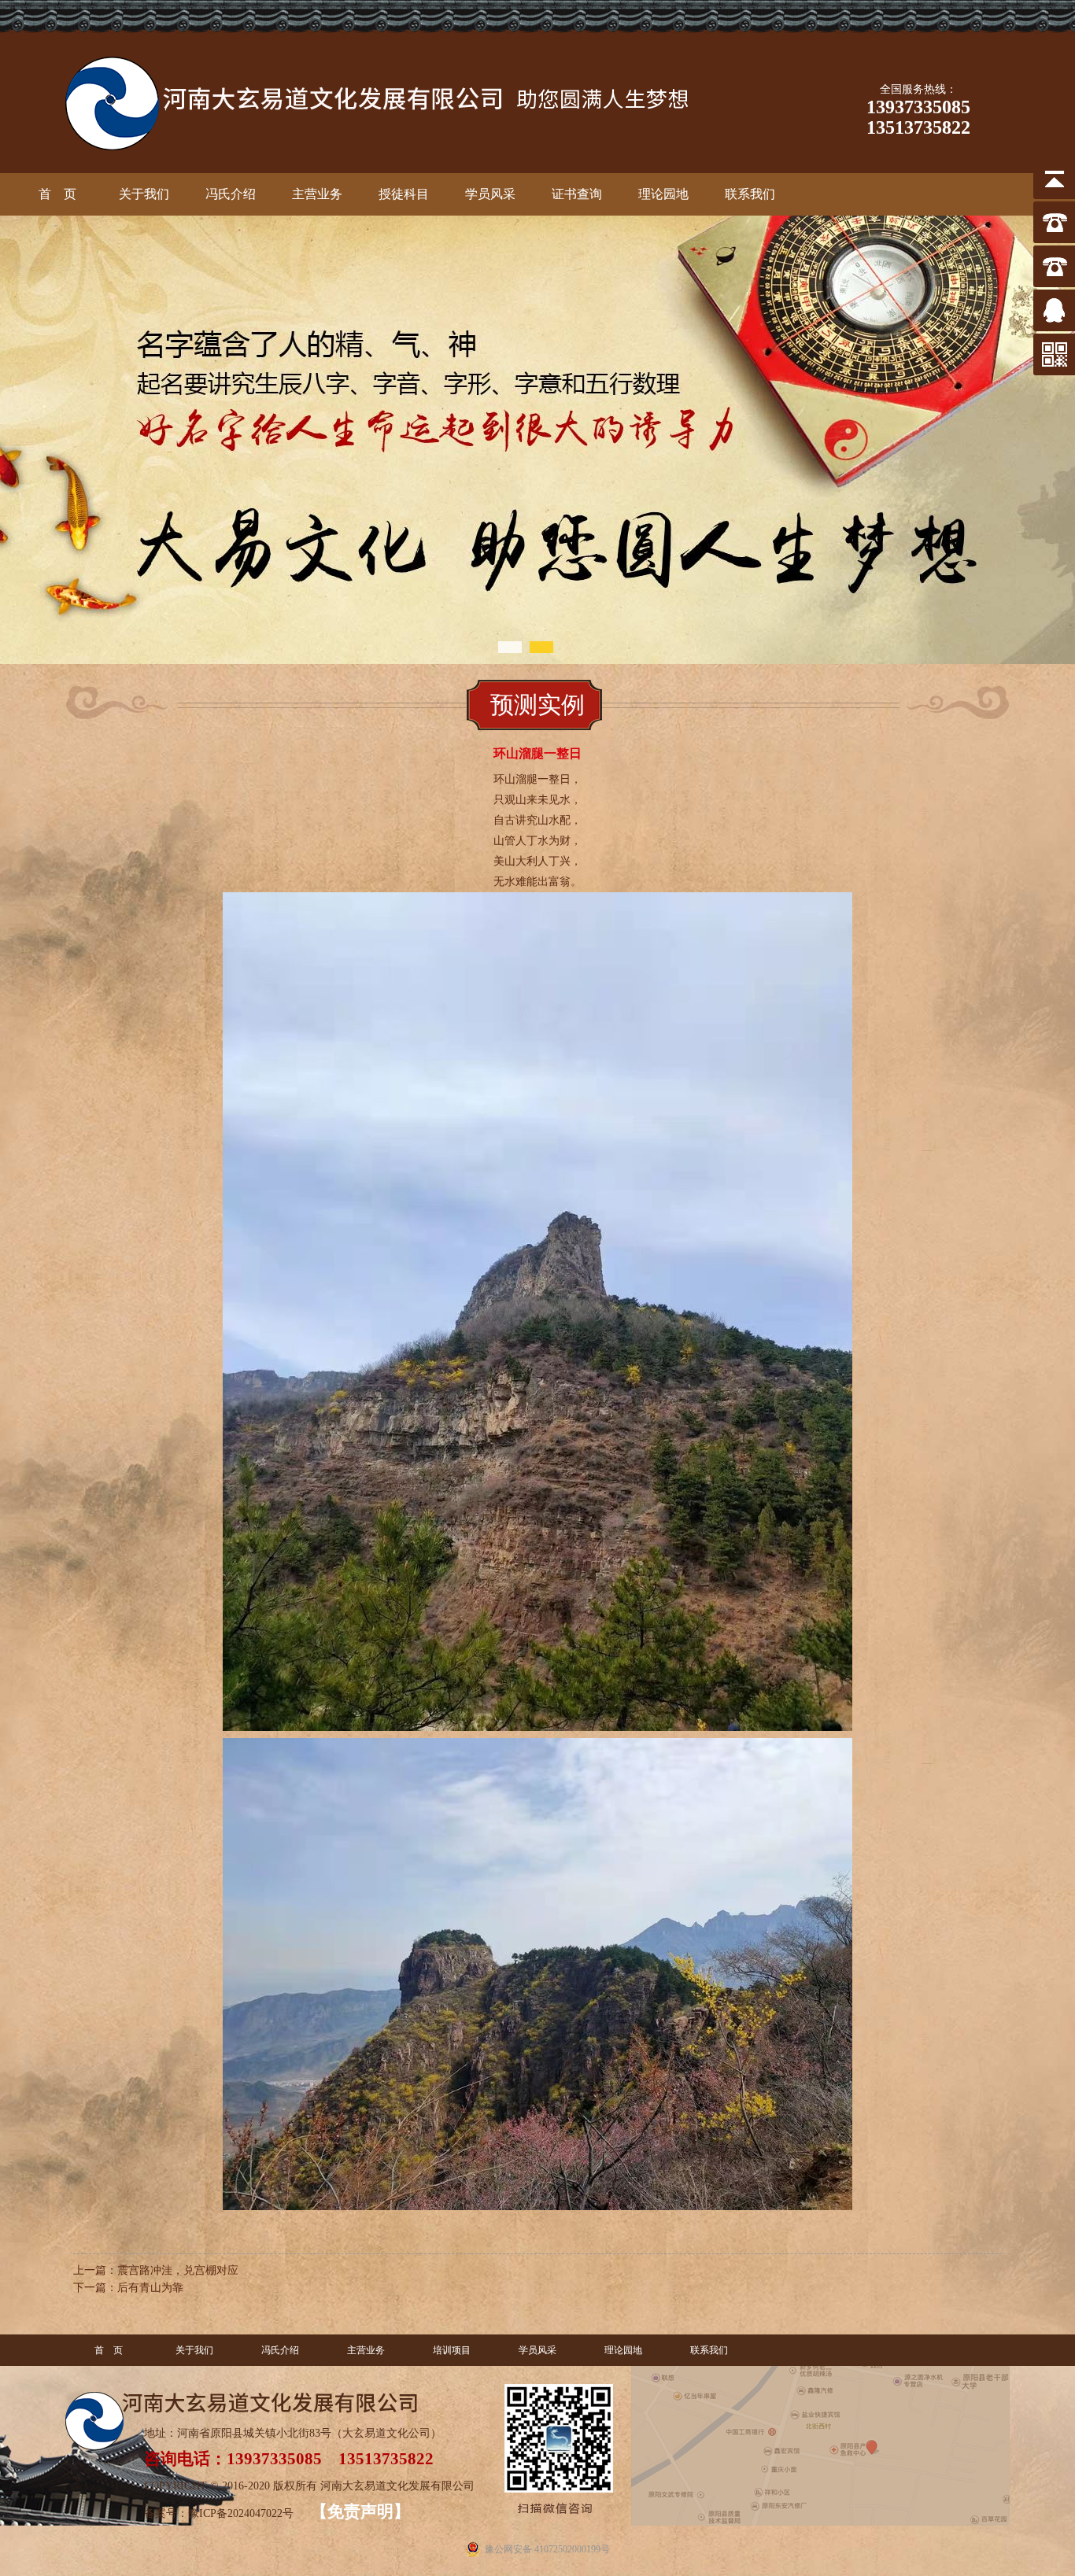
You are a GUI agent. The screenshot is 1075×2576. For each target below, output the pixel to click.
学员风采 (537, 2350)
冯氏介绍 (280, 2350)
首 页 (109, 2350)
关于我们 (194, 2350)
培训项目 (452, 2350)
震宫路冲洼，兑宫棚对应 (178, 2270)
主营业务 (366, 2350)
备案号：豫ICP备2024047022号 (220, 2513)
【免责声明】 (360, 2511)
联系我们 (709, 2350)
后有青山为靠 (150, 2288)
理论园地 (623, 2350)
